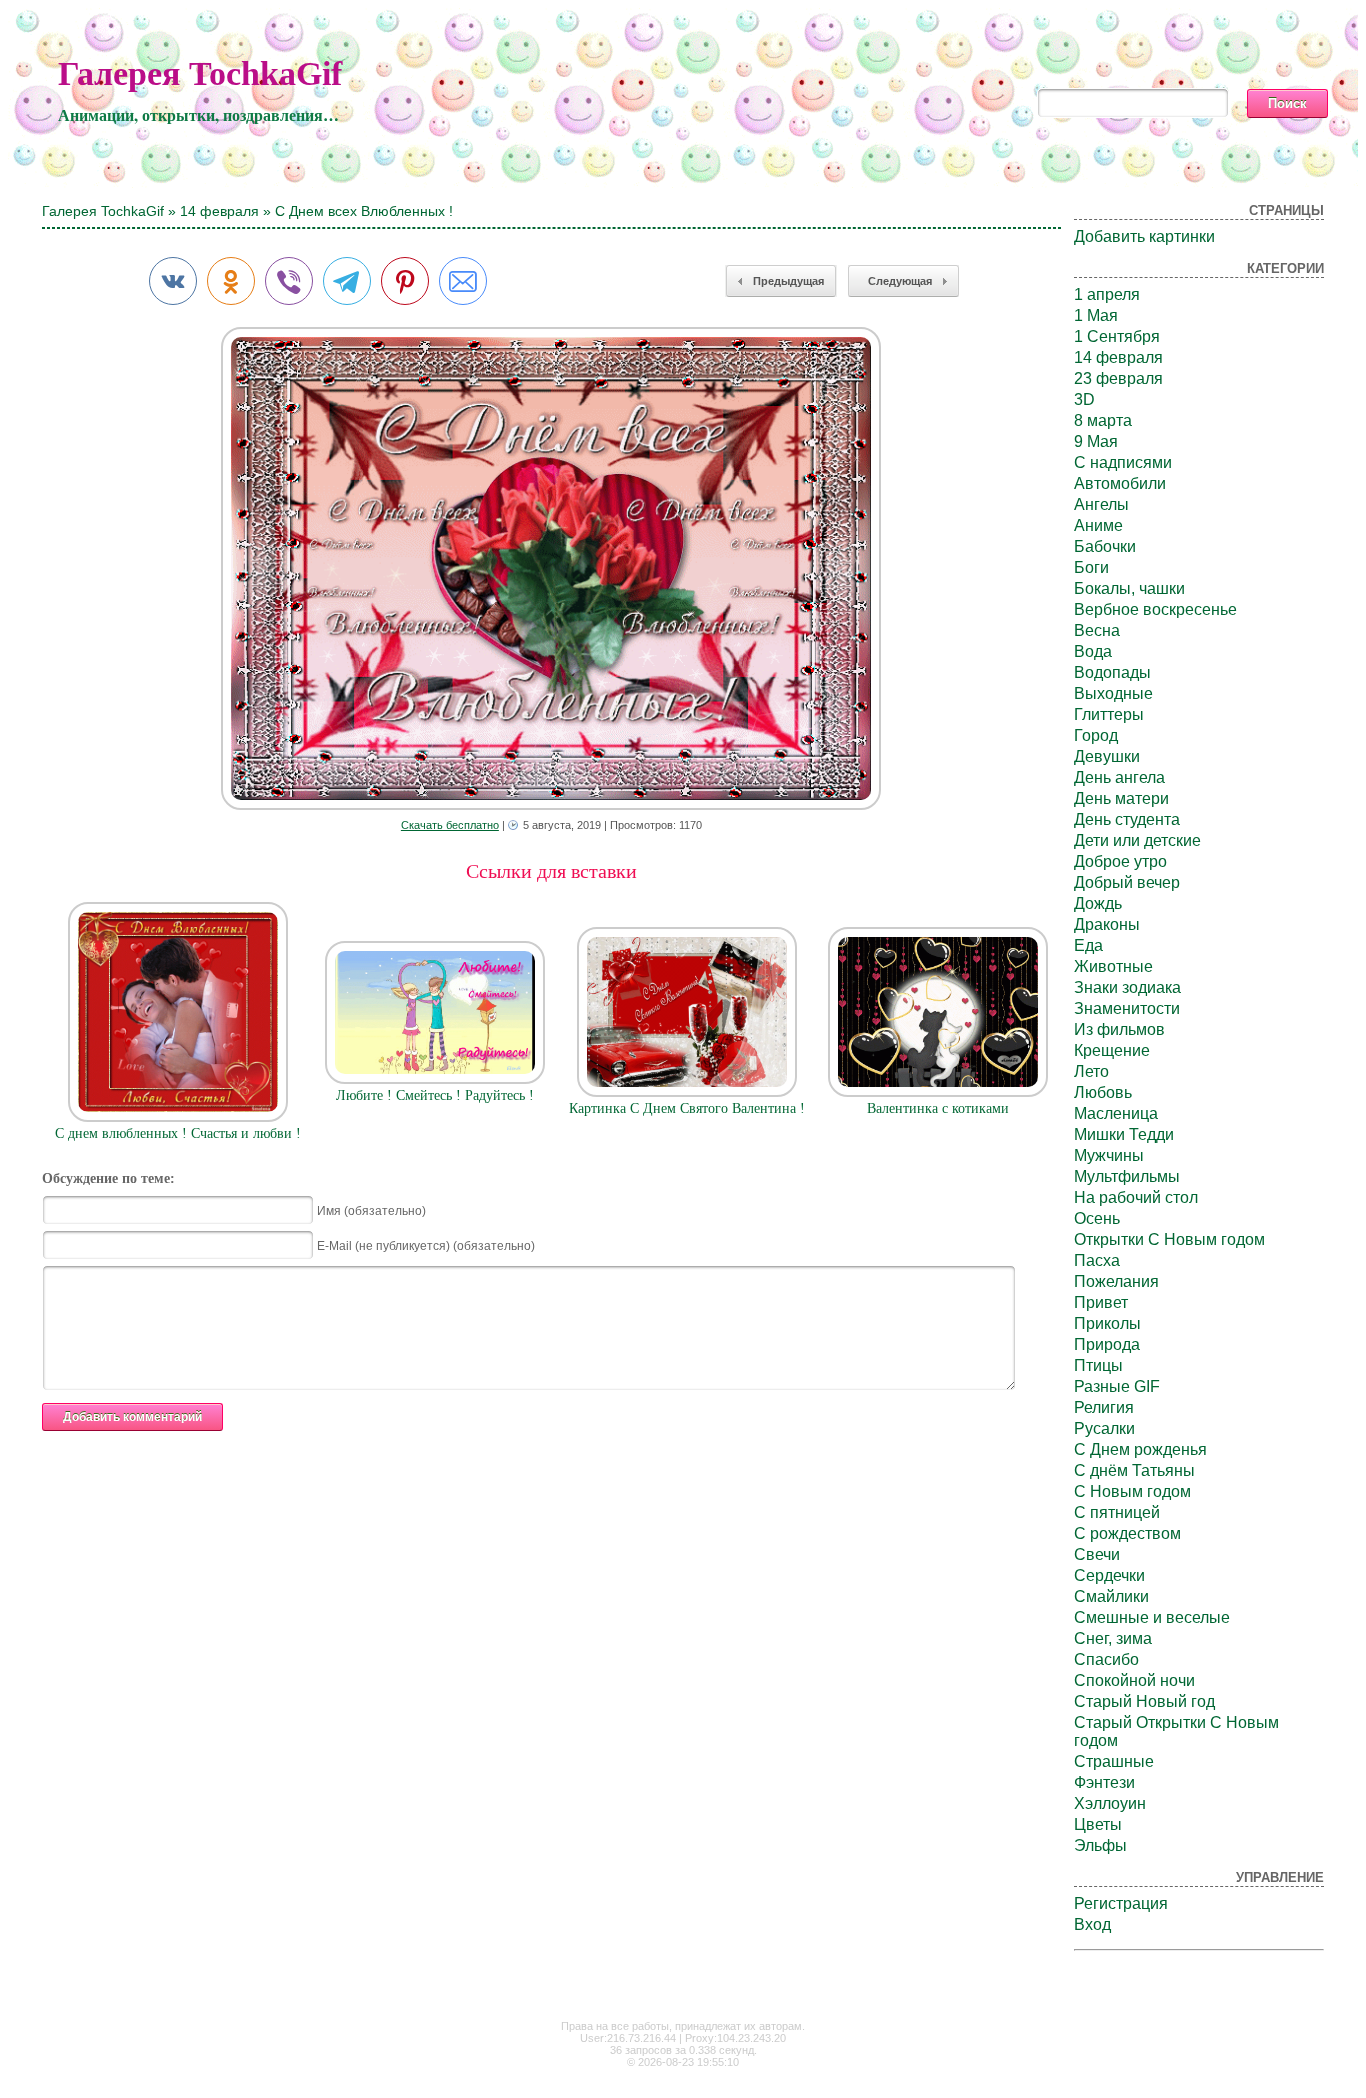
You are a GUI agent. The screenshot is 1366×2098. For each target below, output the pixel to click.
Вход (1092, 1924)
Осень (1097, 1218)
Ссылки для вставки (551, 871)
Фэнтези (1104, 1782)
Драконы (1107, 924)
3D (1084, 399)
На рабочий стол (1136, 1197)
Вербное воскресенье (1155, 609)
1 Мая (1096, 315)
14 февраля (219, 211)
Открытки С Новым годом (1169, 1239)
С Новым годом (1132, 1491)
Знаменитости (1127, 1008)
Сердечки (1109, 1575)
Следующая (900, 281)
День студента (1127, 819)
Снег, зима (1113, 1638)
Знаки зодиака (1127, 987)
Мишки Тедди (1124, 1134)
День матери (1121, 798)
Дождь (1098, 903)
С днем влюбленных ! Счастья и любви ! (178, 1133)
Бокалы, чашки (1129, 588)
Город (1096, 735)
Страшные (1114, 1761)
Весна (1097, 630)
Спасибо (1106, 1659)
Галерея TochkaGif (200, 73)
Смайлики (1111, 1596)
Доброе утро (1120, 861)
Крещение (1112, 1050)
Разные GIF (1117, 1386)
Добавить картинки (1144, 236)
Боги (1091, 567)
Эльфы (1100, 1845)
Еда (1088, 945)
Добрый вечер (1127, 882)
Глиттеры (1109, 714)
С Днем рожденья (1140, 1449)
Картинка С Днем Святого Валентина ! (687, 1108)
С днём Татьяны (1134, 1470)
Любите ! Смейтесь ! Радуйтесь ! (435, 1095)
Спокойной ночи (1134, 1680)
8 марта (1103, 420)
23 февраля (1118, 378)
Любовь (1103, 1092)
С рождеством (1127, 1533)
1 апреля (1107, 294)
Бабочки (1105, 546)
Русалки (1104, 1428)
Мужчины (1109, 1155)
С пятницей (1117, 1512)
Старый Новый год (1144, 1701)
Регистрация (1121, 1903)
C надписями (1123, 462)
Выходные (1113, 693)
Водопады (1112, 672)
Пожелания (1116, 1281)
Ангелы (1101, 504)
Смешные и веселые (1152, 1617)
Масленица (1116, 1113)
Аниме (1098, 525)
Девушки (1107, 756)
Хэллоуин (1110, 1803)
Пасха (1097, 1260)
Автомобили (1120, 483)
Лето (1091, 1071)
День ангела (1119, 777)
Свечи (1097, 1554)
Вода (1093, 651)
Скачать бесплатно (450, 825)
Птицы (1098, 1365)
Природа (1107, 1344)
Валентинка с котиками (938, 1108)
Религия (1104, 1407)
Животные (1113, 966)
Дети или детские (1137, 840)
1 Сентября (1117, 336)
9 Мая (1096, 441)
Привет (1101, 1302)
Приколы (1107, 1323)
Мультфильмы (1127, 1176)
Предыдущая (788, 281)
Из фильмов (1119, 1029)
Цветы (1098, 1824)
